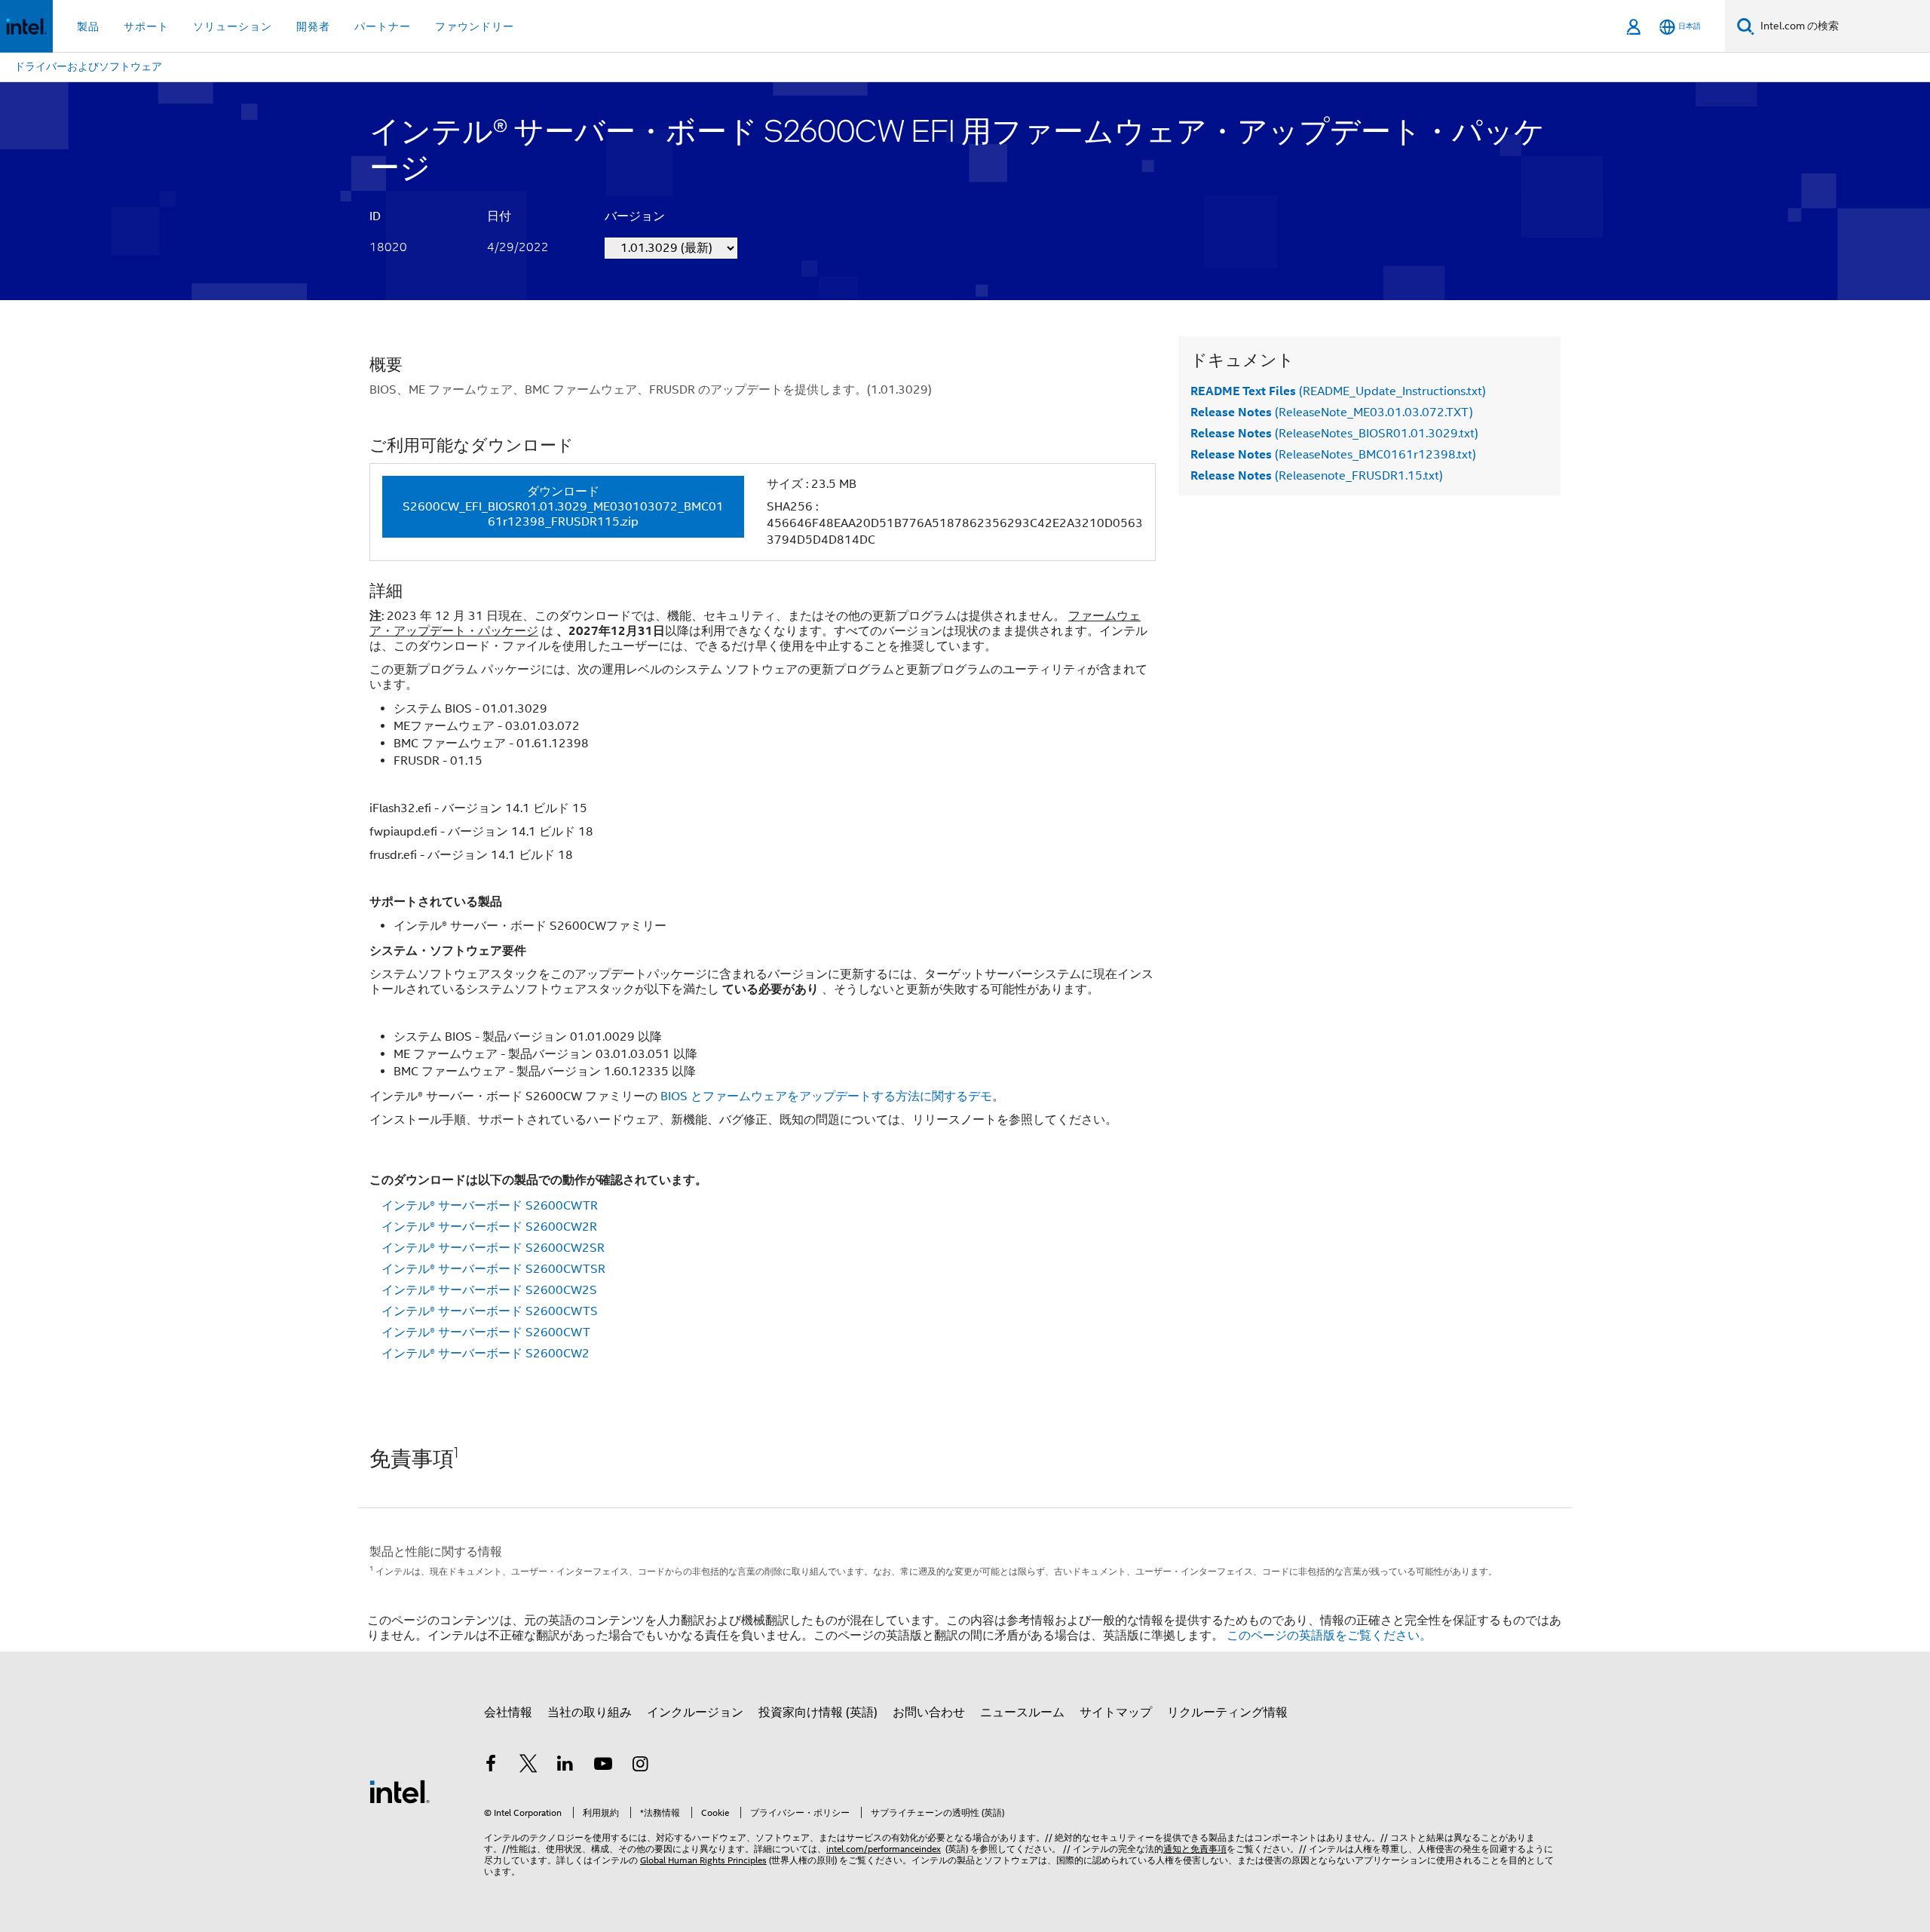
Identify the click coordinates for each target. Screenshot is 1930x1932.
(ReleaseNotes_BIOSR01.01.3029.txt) (1334, 434)
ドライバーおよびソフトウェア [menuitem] (88, 66)
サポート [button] (146, 26)
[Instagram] (640, 1766)
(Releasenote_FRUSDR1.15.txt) (1317, 476)
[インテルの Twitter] (528, 1766)
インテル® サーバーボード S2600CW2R (489, 1227)
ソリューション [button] (233, 26)
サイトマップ (1116, 1713)
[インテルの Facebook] (491, 1766)
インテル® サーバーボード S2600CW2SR (493, 1248)
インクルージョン (695, 1713)
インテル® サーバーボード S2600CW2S (489, 1290)
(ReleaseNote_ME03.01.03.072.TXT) (1332, 412)
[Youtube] (603, 1766)
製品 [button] (88, 26)
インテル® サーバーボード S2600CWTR (490, 1206)
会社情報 (508, 1713)
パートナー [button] (383, 26)
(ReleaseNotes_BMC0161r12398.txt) (1333, 455)
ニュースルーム (1022, 1713)
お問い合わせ (929, 1713)
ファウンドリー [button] (475, 26)
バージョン (635, 216)
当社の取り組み (590, 1713)
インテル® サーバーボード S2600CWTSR (493, 1269)
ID (375, 216)
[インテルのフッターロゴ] (400, 1791)
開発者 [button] (313, 26)
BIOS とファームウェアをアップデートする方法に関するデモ (826, 1096)
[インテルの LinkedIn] (565, 1766)
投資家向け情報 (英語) (818, 1713)
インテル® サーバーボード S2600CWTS (490, 1311)
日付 (499, 216)
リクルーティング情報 (1227, 1713)
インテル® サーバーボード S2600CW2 (486, 1354)
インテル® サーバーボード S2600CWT (486, 1332)
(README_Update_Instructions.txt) (1338, 391)
